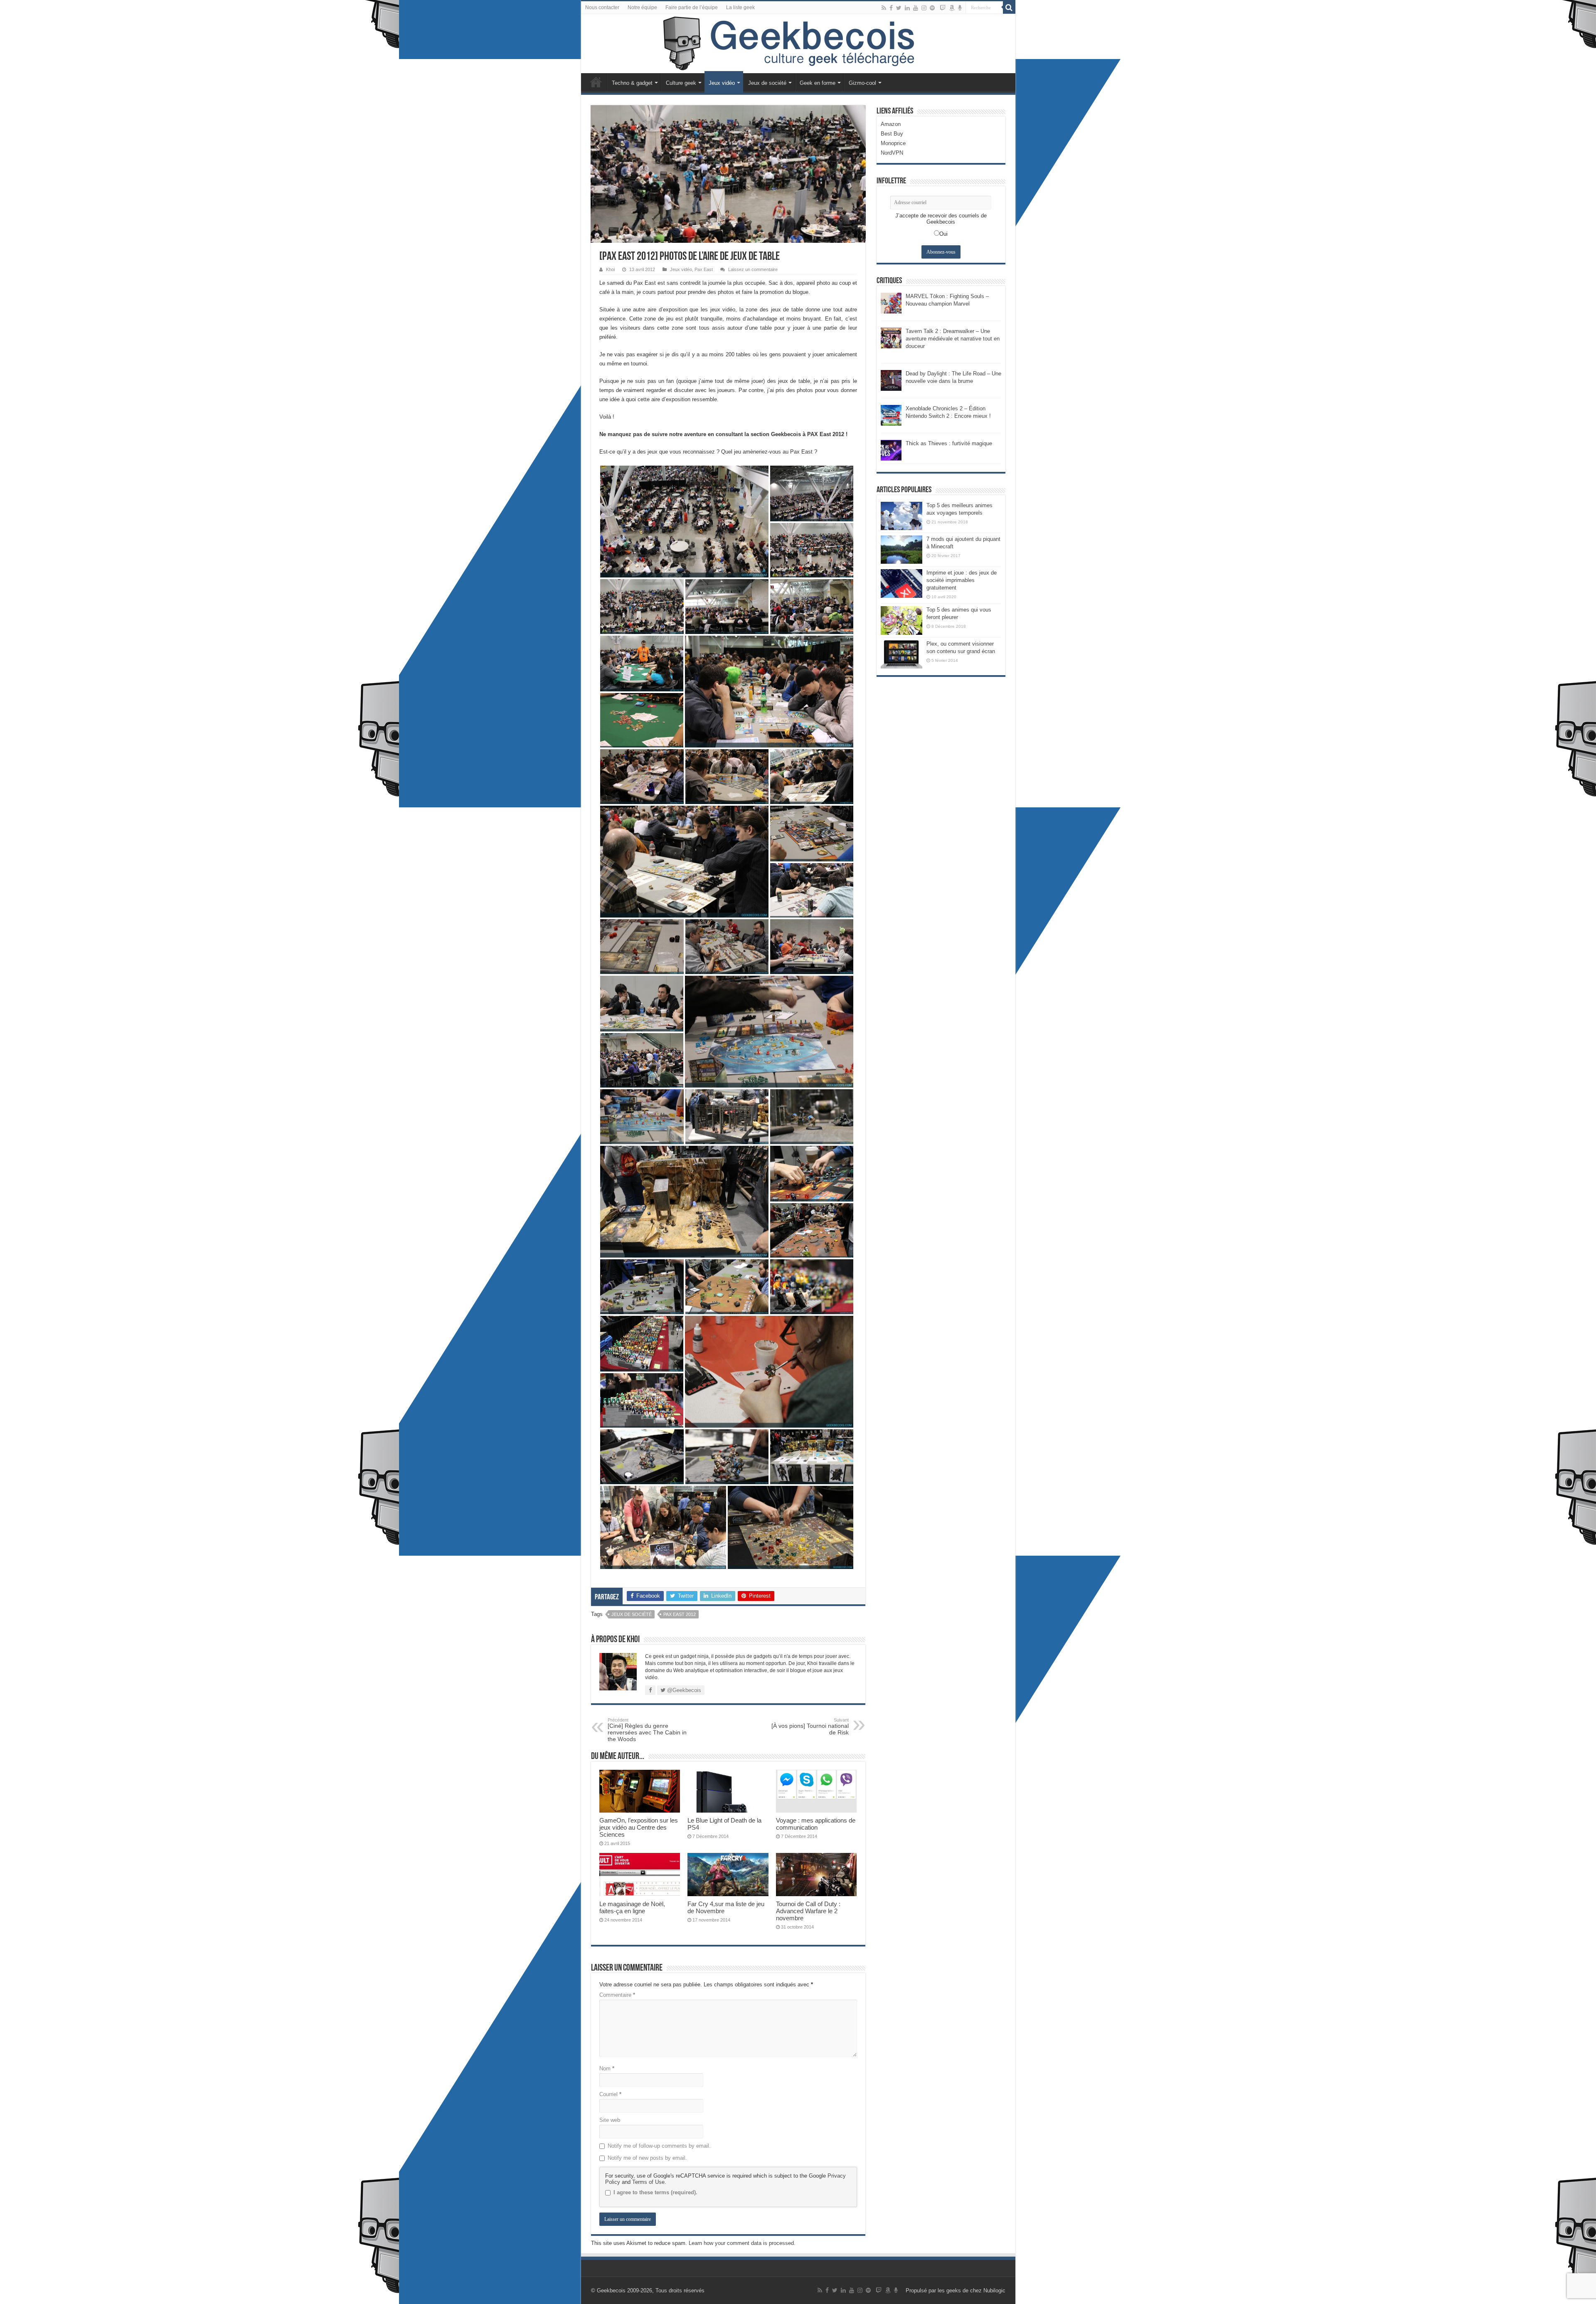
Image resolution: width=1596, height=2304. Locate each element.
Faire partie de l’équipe (692, 7)
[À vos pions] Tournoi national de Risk (810, 1727)
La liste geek (740, 7)
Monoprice (893, 143)
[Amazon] (952, 8)
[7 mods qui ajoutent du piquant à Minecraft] (901, 550)
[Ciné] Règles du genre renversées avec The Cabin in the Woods (647, 1730)
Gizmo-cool (862, 83)
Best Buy (892, 134)
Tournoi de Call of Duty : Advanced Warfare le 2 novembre (808, 1911)
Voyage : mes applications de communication (816, 1824)
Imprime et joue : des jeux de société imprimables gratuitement (962, 580)
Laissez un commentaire (753, 269)
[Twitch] (943, 8)
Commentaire (617, 1995)
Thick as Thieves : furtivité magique (949, 443)
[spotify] (932, 8)
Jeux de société (767, 83)
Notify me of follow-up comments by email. (659, 2146)
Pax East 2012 (680, 1614)
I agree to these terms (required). (655, 2192)
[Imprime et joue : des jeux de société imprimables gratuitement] (901, 583)
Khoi (610, 269)
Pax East (704, 269)
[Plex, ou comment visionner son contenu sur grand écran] (901, 654)
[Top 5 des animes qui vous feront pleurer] (901, 620)
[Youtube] (916, 8)
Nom (607, 2068)
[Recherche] (1009, 7)
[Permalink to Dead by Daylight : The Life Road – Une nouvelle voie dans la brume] (891, 380)
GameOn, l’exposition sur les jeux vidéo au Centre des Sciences (639, 1827)
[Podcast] (960, 8)
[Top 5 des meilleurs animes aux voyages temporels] (901, 516)
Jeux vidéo (722, 83)
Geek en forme (818, 83)
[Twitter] (899, 8)
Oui (943, 234)
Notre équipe (642, 7)
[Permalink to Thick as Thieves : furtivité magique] (891, 450)
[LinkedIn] (907, 8)
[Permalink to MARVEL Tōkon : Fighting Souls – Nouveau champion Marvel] (891, 302)
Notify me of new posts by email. (647, 2158)
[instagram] (924, 8)
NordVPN (892, 153)
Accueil (596, 82)
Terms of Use (648, 2182)
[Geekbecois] (798, 44)
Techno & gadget (632, 83)
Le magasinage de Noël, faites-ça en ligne (632, 1907)
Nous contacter (602, 7)
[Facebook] (891, 8)
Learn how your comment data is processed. (742, 2243)
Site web (610, 2120)
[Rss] (884, 8)
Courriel (610, 2094)
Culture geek (681, 83)
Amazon (891, 124)
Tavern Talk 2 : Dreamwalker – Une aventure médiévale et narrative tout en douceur (953, 339)
